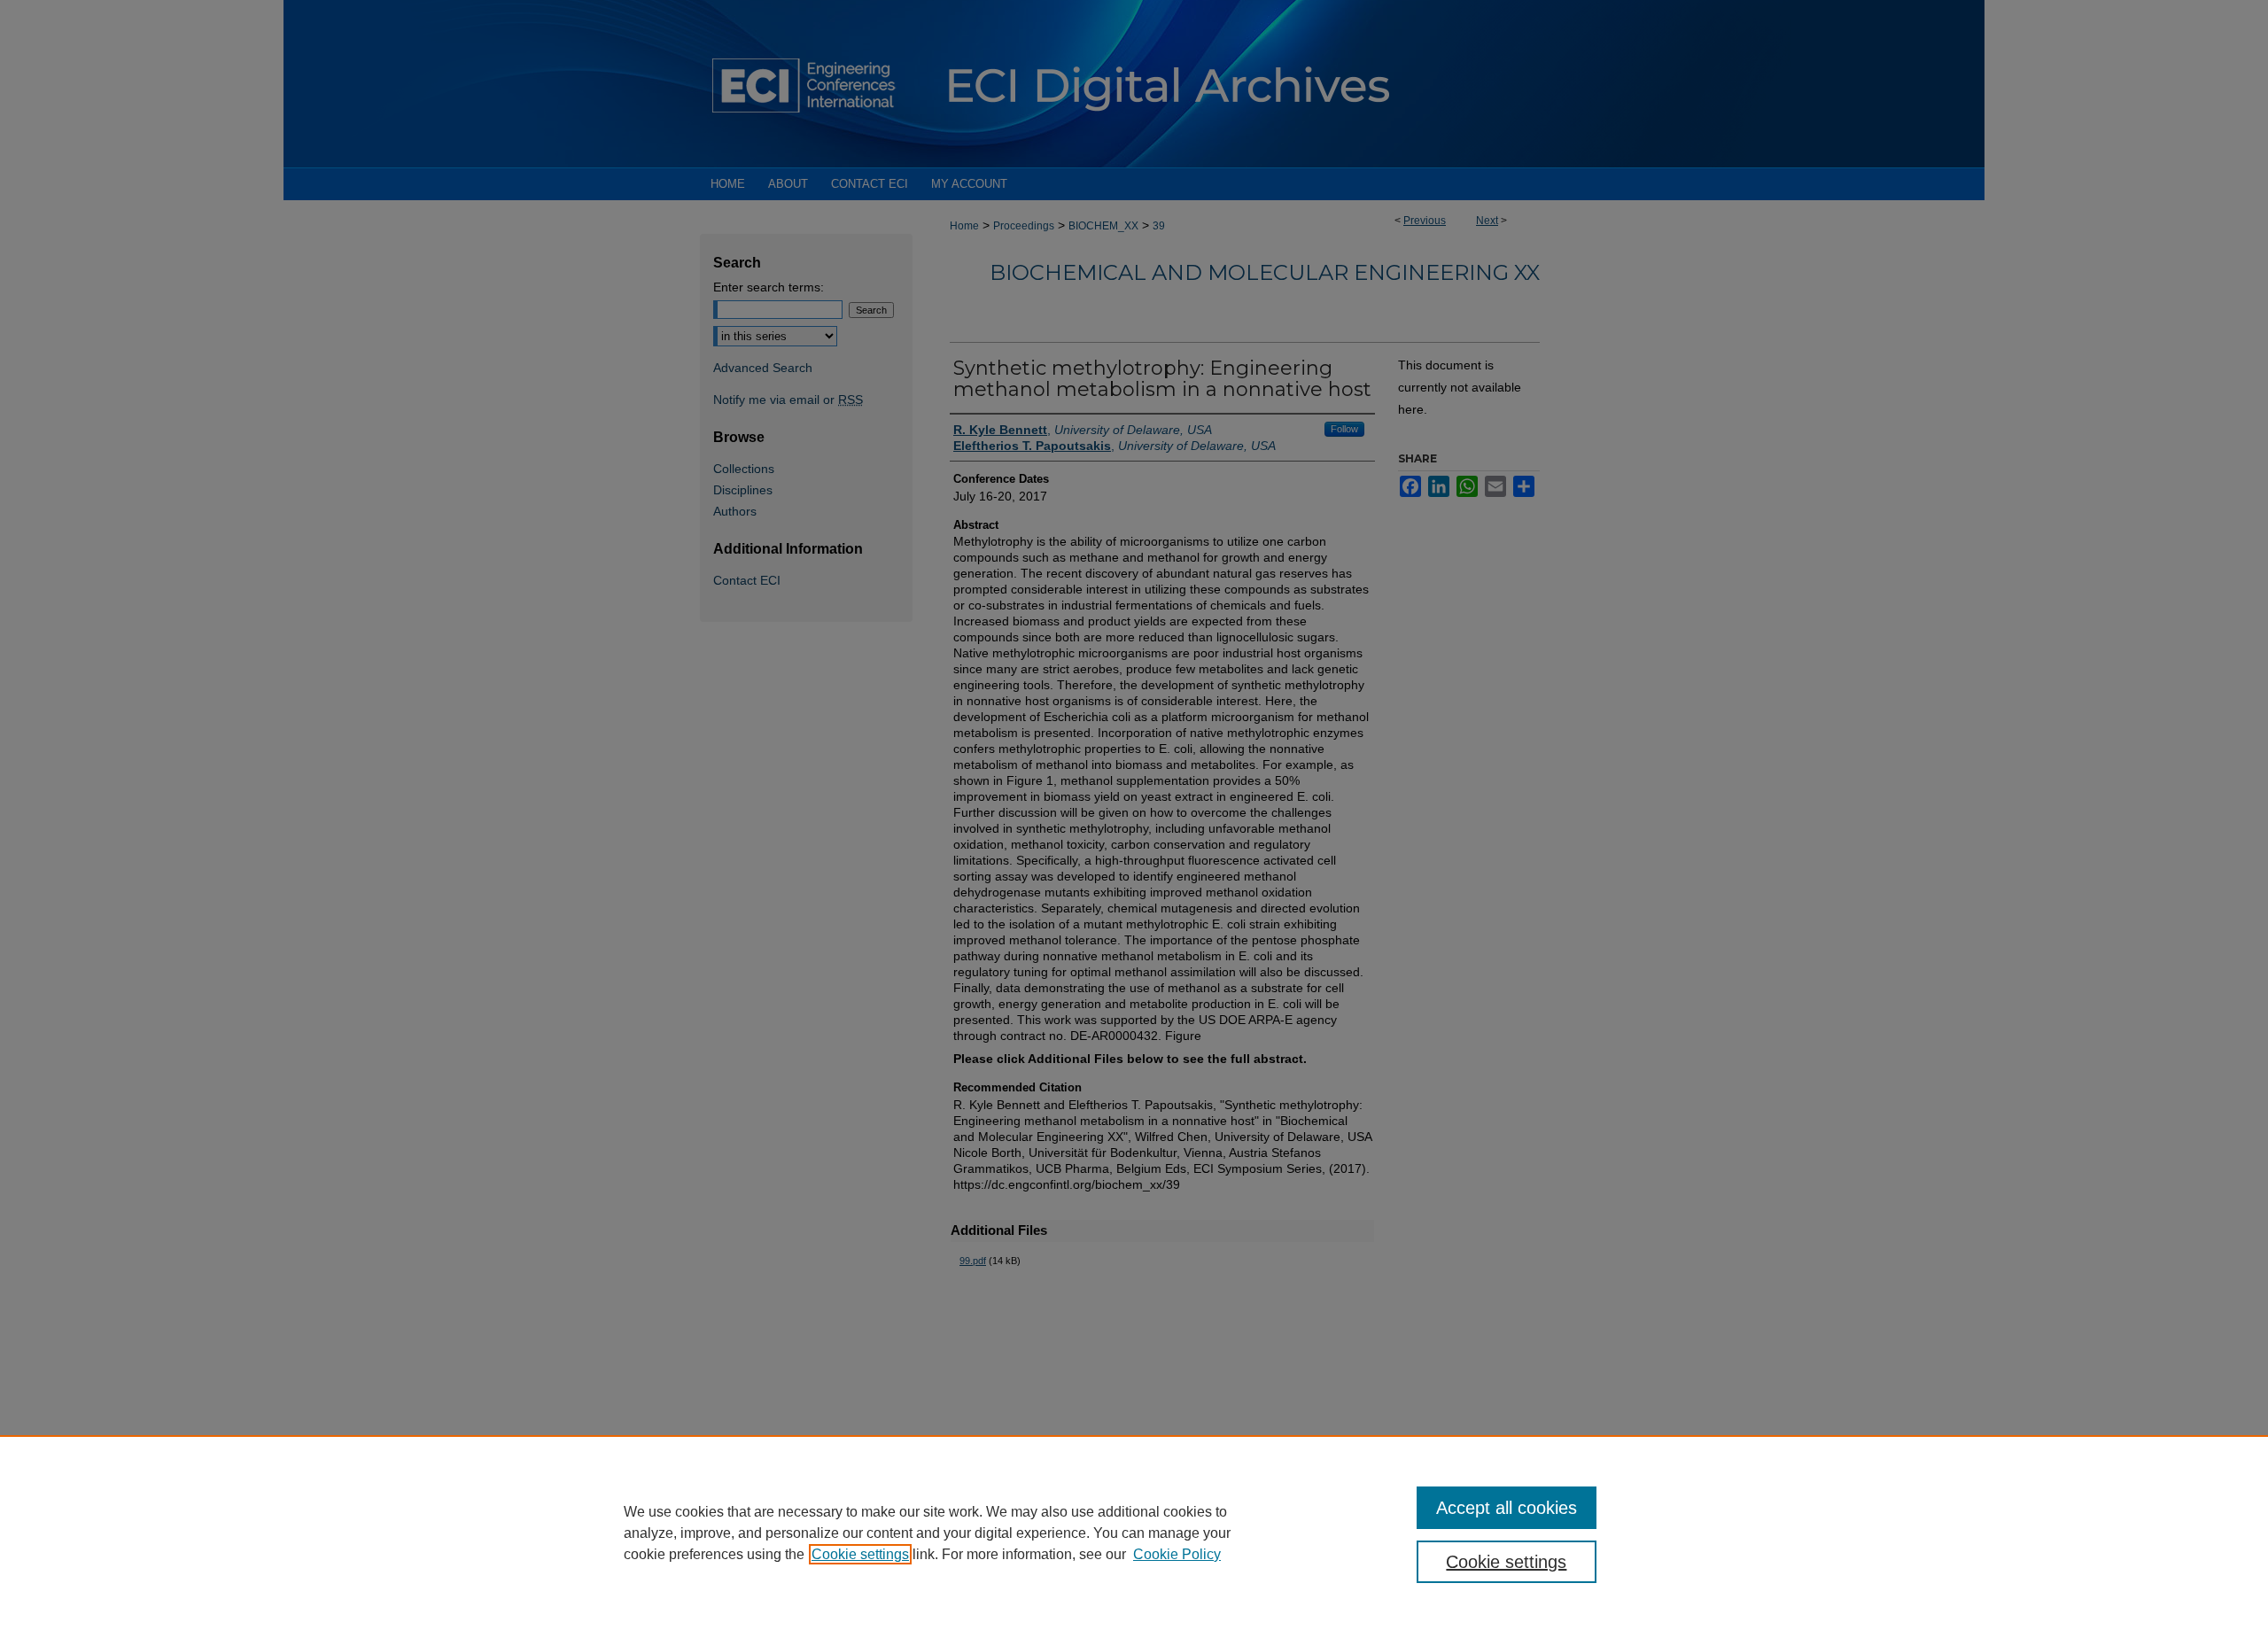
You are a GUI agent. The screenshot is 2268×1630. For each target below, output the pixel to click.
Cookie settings (860, 1554)
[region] (1134, 1533)
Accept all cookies (1507, 1508)
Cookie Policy (1177, 1554)
